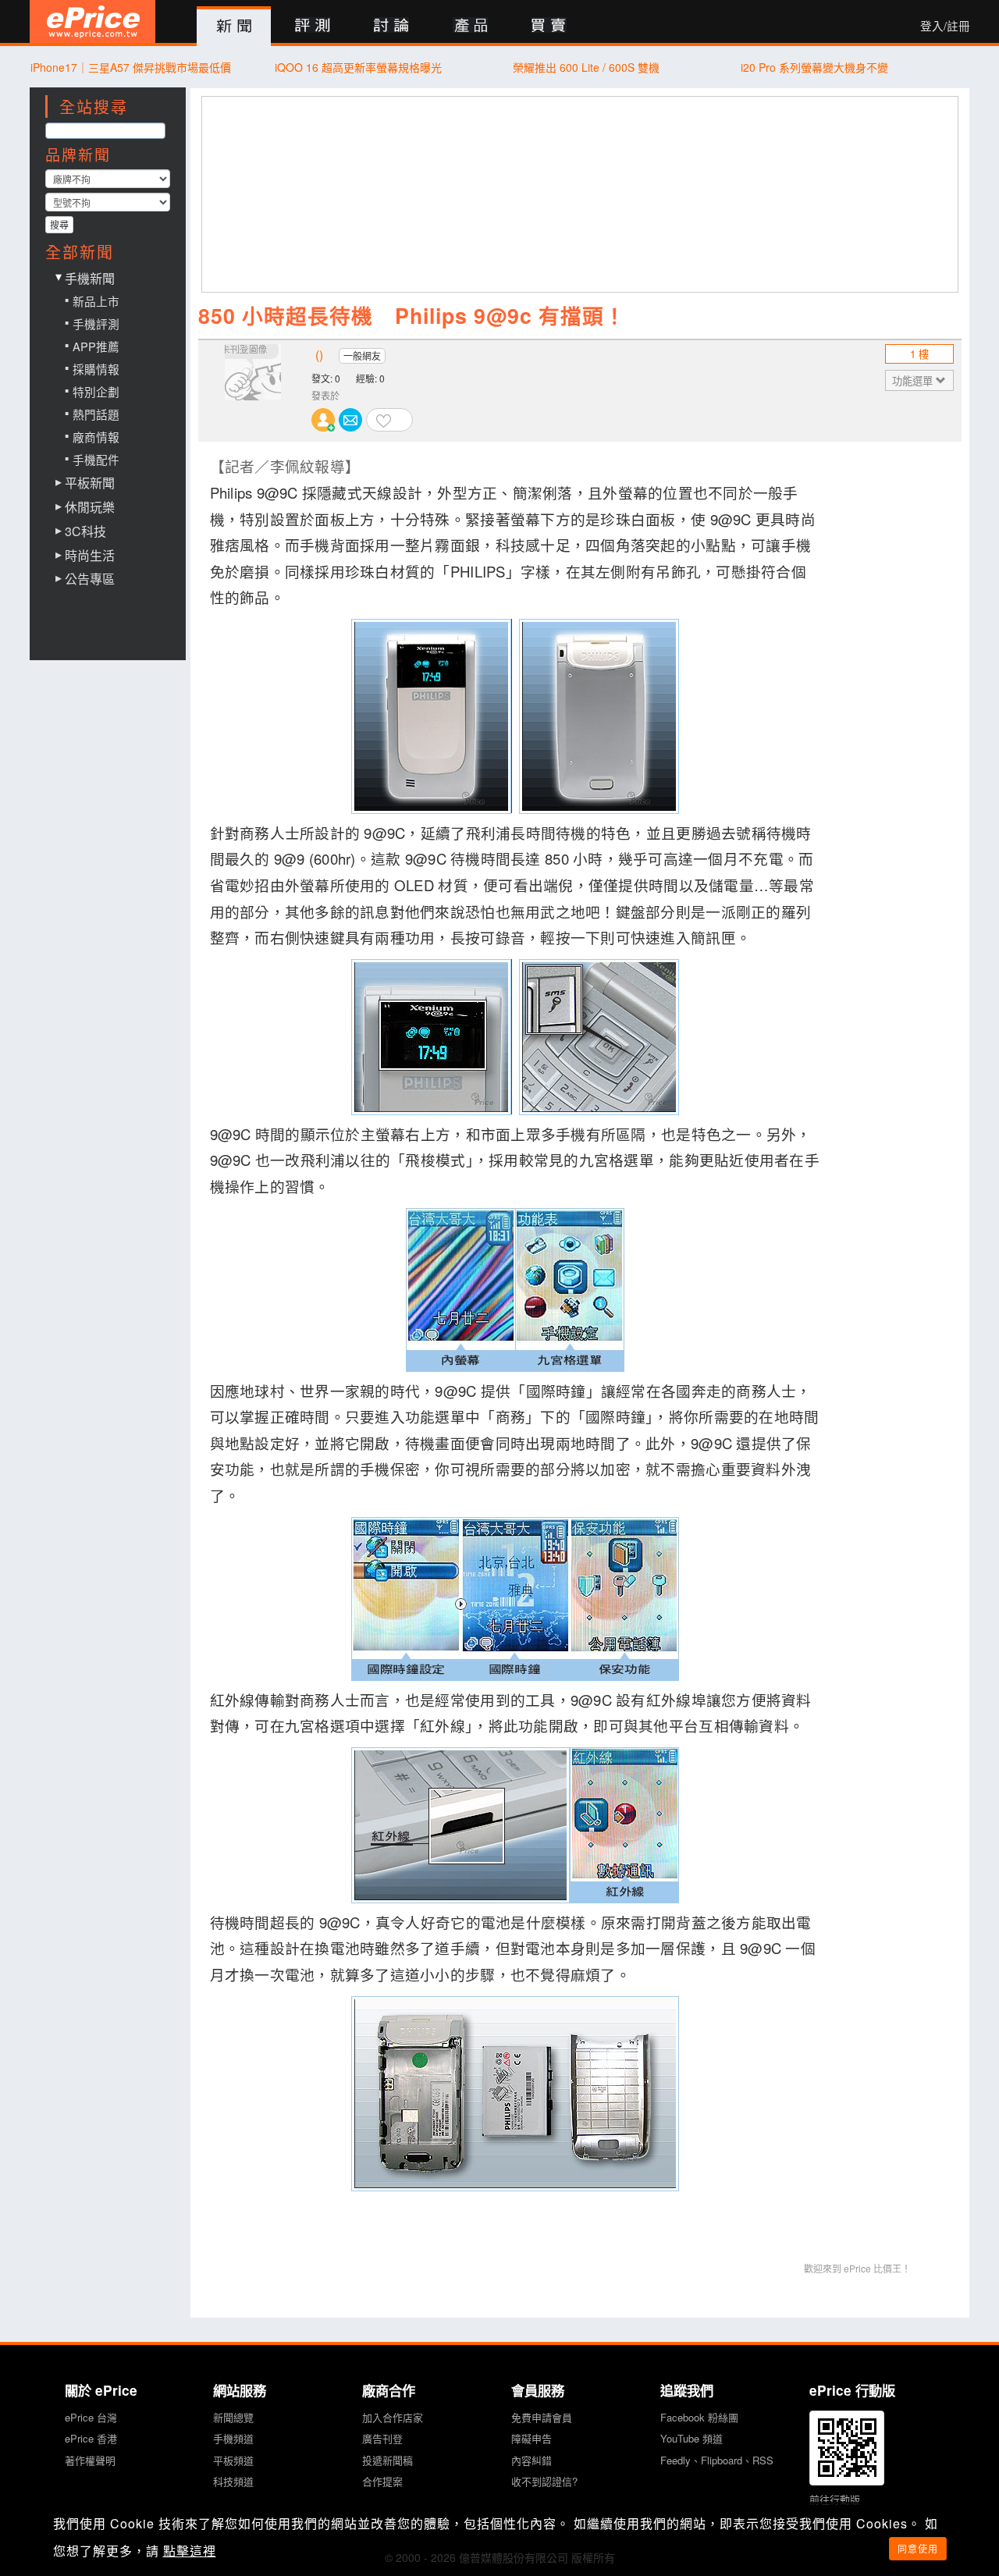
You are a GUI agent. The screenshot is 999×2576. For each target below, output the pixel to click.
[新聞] (234, 27)
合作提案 (382, 2481)
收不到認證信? (544, 2481)
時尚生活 (90, 556)
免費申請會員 (542, 2417)
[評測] (313, 26)
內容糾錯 (531, 2460)
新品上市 (96, 301)
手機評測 (96, 323)
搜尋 (59, 224)
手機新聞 (90, 278)
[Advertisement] (581, 194)
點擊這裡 (190, 2551)
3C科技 (85, 531)
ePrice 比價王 (92, 21)
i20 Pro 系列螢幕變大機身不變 (814, 67)
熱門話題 (96, 414)
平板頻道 (233, 2460)
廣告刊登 (382, 2438)
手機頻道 (233, 2438)
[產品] (470, 26)
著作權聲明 (90, 2460)
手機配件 (96, 459)
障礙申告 (531, 2438)
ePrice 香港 (91, 2438)
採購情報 (96, 369)
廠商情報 (96, 437)
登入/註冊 (945, 26)
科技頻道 (233, 2481)
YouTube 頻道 (691, 2438)
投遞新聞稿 (388, 2460)
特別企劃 (96, 391)
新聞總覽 (233, 2417)
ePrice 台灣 (91, 2417)
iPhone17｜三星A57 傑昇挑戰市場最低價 (131, 67)
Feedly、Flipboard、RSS (717, 2460)
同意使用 (918, 2548)
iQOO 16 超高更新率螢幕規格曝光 (358, 67)
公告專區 (90, 579)
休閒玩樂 (90, 507)
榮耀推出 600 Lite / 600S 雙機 (586, 67)
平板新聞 (90, 483)
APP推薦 (96, 346)
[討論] (391, 26)
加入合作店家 (393, 2417)
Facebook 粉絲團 (699, 2417)
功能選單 (914, 380)
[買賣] (549, 26)
